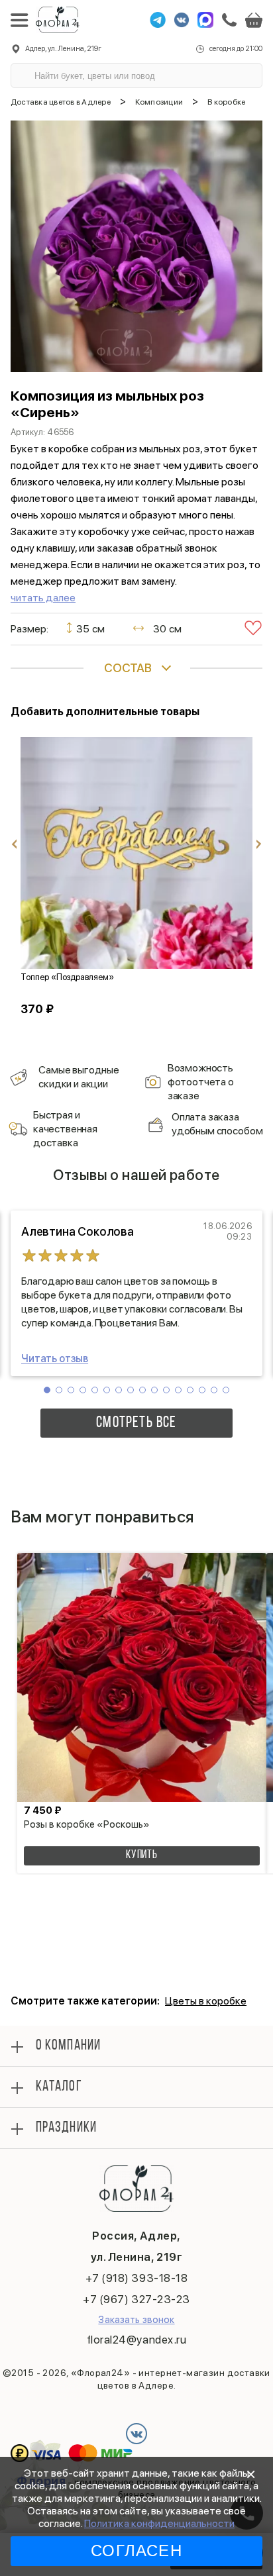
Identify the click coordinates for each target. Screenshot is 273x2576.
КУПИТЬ (142, 1856)
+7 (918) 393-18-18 (136, 2278)
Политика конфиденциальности (159, 2523)
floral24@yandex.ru (136, 2340)
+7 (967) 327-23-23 (136, 2299)
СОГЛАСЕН (136, 2551)
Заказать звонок (136, 2320)
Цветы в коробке (206, 2001)
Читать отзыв (55, 1359)
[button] (47, 1390)
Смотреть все (136, 1423)
